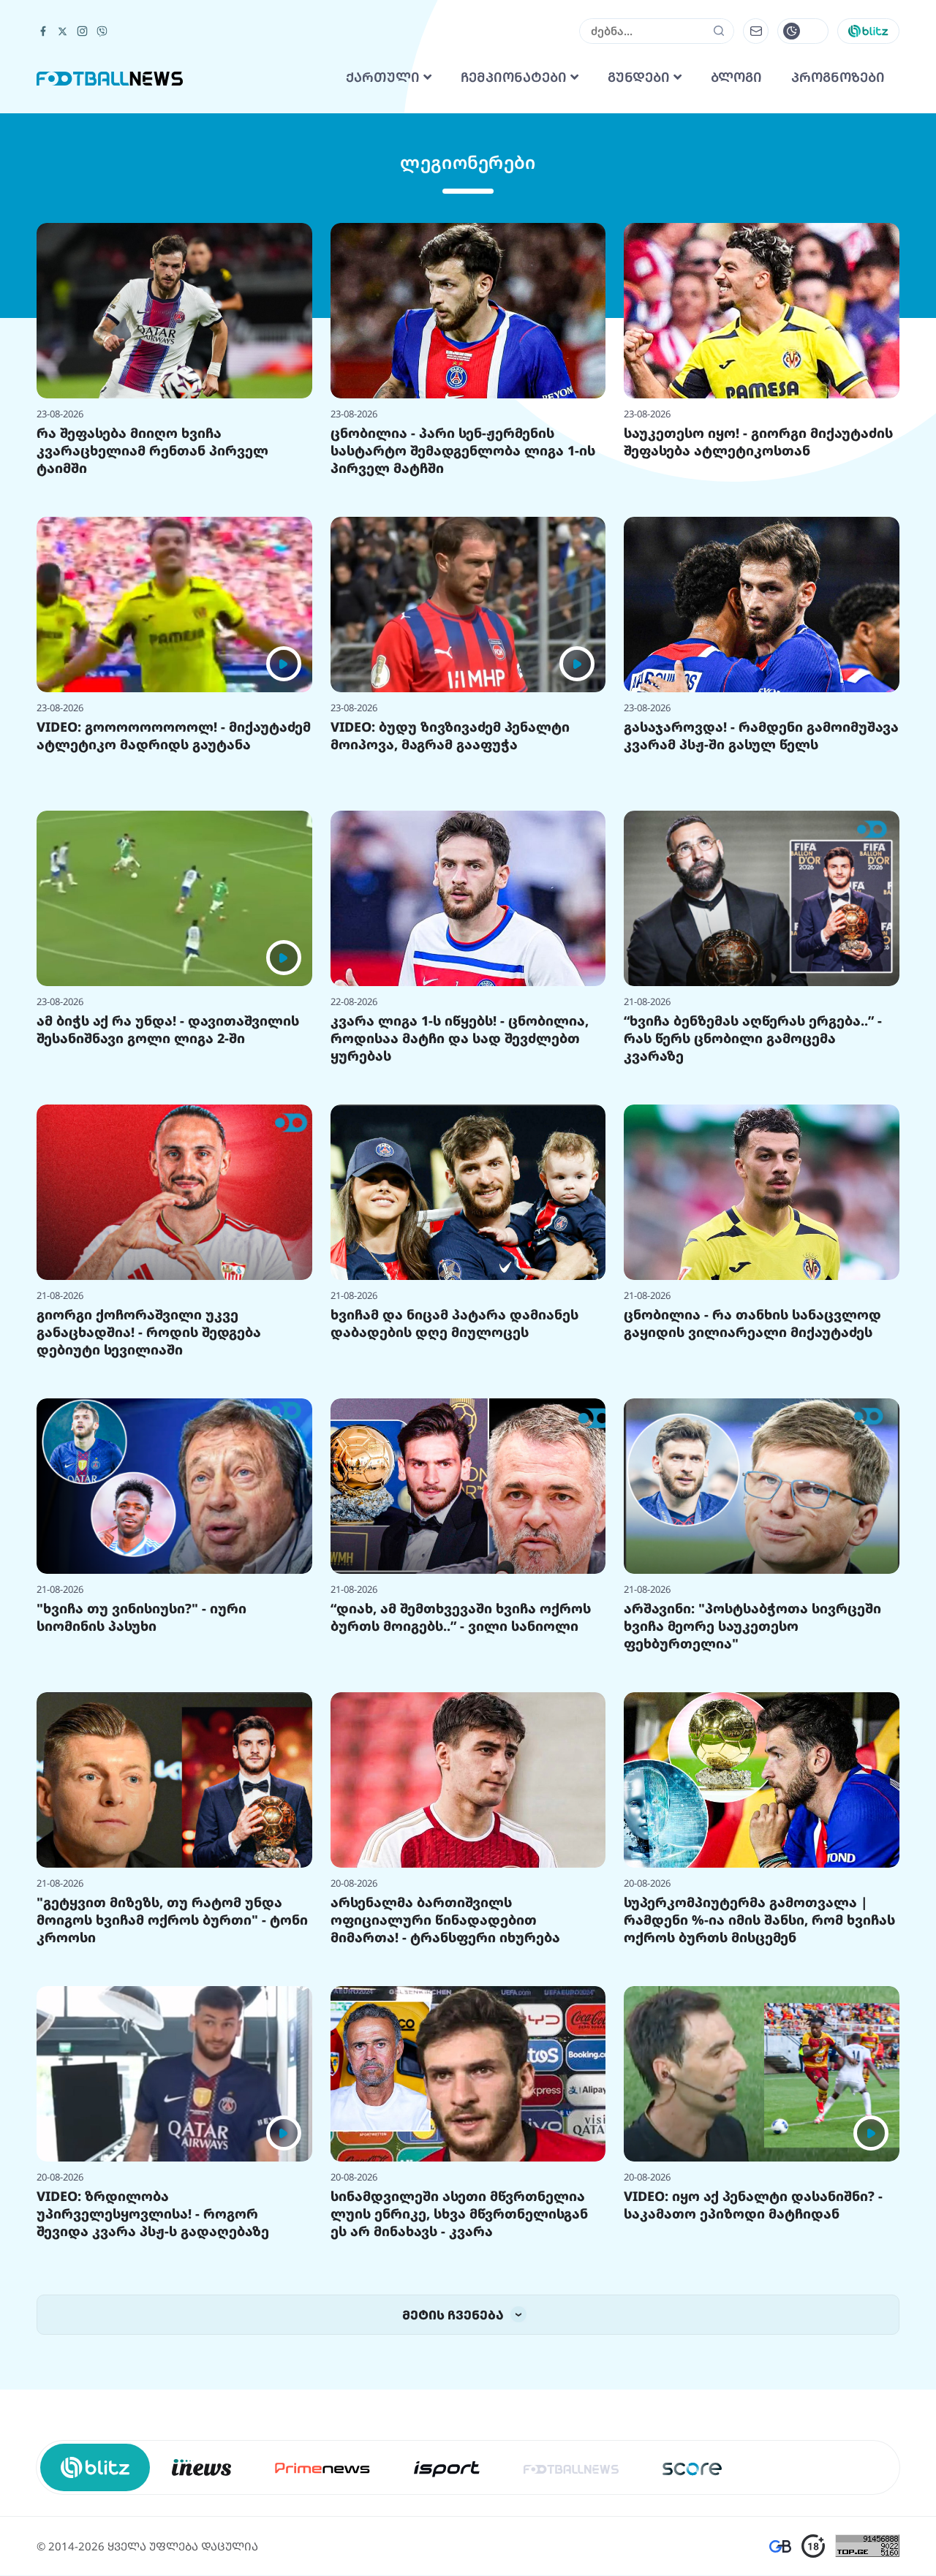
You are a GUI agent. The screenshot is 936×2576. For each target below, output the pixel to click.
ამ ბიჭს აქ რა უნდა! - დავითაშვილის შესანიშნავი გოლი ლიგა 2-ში (168, 1212)
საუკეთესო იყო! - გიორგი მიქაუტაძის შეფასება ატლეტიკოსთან (758, 624)
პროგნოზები (838, 260)
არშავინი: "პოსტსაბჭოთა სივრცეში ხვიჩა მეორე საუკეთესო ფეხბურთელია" (752, 1808)
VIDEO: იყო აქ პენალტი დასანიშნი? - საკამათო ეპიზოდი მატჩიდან (753, 2387)
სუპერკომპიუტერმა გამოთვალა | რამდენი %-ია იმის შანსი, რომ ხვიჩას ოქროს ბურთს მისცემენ (759, 2102)
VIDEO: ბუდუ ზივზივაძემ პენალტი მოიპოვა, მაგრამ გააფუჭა (450, 918)
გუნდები (641, 260)
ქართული (385, 260)
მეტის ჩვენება (454, 2497)
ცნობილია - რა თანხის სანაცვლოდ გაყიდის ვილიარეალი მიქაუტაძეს (752, 1506)
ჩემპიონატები (516, 260)
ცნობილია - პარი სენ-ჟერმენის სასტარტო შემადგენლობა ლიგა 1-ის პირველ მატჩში (463, 633)
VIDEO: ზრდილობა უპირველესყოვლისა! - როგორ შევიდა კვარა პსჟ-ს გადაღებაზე (153, 2396)
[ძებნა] (719, 213)
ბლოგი (736, 260)
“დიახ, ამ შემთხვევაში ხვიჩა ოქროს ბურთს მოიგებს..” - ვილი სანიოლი (461, 1800)
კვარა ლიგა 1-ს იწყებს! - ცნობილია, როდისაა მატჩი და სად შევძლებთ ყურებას (460, 1221)
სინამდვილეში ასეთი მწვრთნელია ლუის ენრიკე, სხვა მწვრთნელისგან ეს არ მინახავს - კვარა (459, 2396)
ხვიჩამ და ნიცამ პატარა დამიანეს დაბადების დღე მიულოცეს (454, 1506)
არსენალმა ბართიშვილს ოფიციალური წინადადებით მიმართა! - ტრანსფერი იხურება (445, 2102)
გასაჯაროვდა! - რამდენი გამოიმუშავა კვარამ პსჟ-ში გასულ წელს (761, 918)
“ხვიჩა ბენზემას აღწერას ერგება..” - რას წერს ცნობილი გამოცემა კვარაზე (753, 1221)
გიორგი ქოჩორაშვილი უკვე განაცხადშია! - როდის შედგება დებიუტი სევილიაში (149, 1515)
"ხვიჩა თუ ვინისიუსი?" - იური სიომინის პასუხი (141, 1800)
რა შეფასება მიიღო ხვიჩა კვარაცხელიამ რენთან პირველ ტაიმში (152, 633)
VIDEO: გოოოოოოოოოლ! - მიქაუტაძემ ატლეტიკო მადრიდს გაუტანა (174, 918)
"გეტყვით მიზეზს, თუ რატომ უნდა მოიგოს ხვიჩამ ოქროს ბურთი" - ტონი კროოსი (172, 2102)
